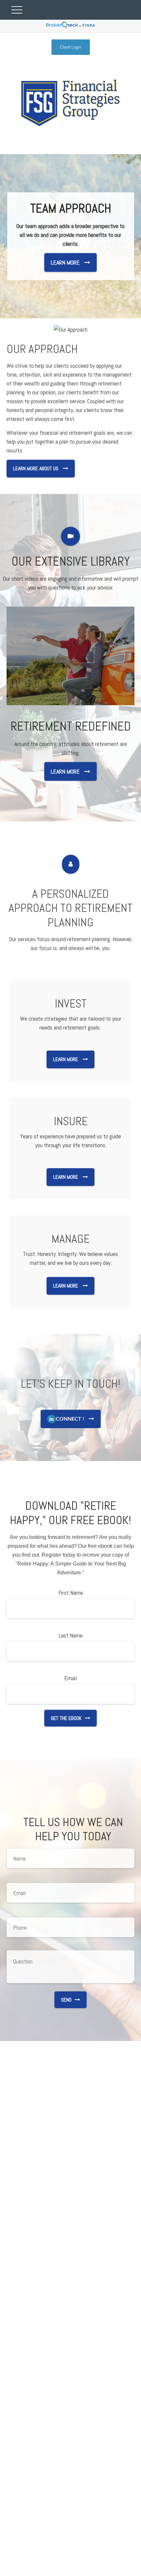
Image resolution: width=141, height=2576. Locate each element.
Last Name (71, 1635)
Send (66, 2000)
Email (70, 1678)
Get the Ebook (66, 1718)
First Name (71, 1593)
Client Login (71, 47)
